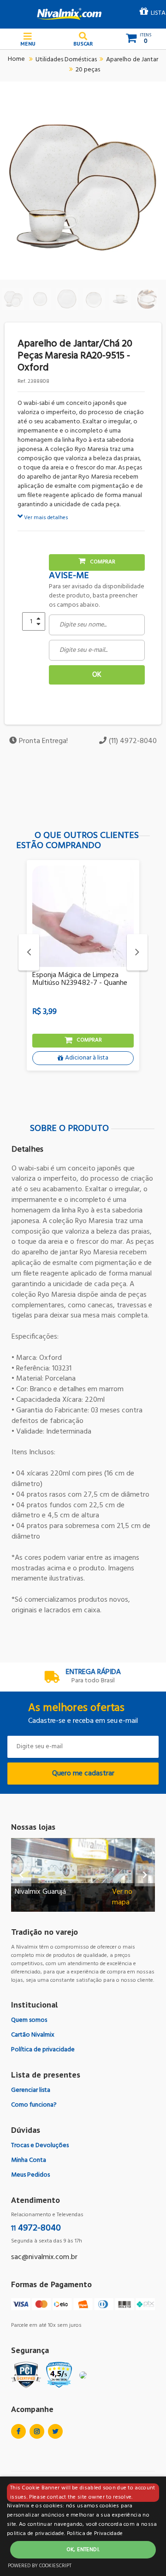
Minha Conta (29, 2160)
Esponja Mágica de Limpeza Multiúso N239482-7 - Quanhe (80, 979)
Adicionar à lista (87, 1058)
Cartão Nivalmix (33, 2035)
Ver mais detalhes (45, 518)
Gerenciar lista (31, 2090)
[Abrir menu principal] (28, 39)
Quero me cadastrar (83, 1774)
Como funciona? (34, 2105)
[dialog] (83, 2526)
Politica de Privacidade (95, 2534)
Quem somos (29, 2020)
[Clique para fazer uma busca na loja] (83, 39)
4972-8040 (36, 2228)
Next (137, 952)
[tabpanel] (83, 972)
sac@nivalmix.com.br (44, 2257)
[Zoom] (13, 299)
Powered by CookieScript (40, 2566)
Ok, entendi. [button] (83, 2550)
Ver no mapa (122, 1897)
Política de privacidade (43, 2050)
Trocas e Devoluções (40, 2146)
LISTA (158, 13)
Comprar (103, 562)
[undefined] (83, 187)
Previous (29, 952)
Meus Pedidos (30, 2175)
